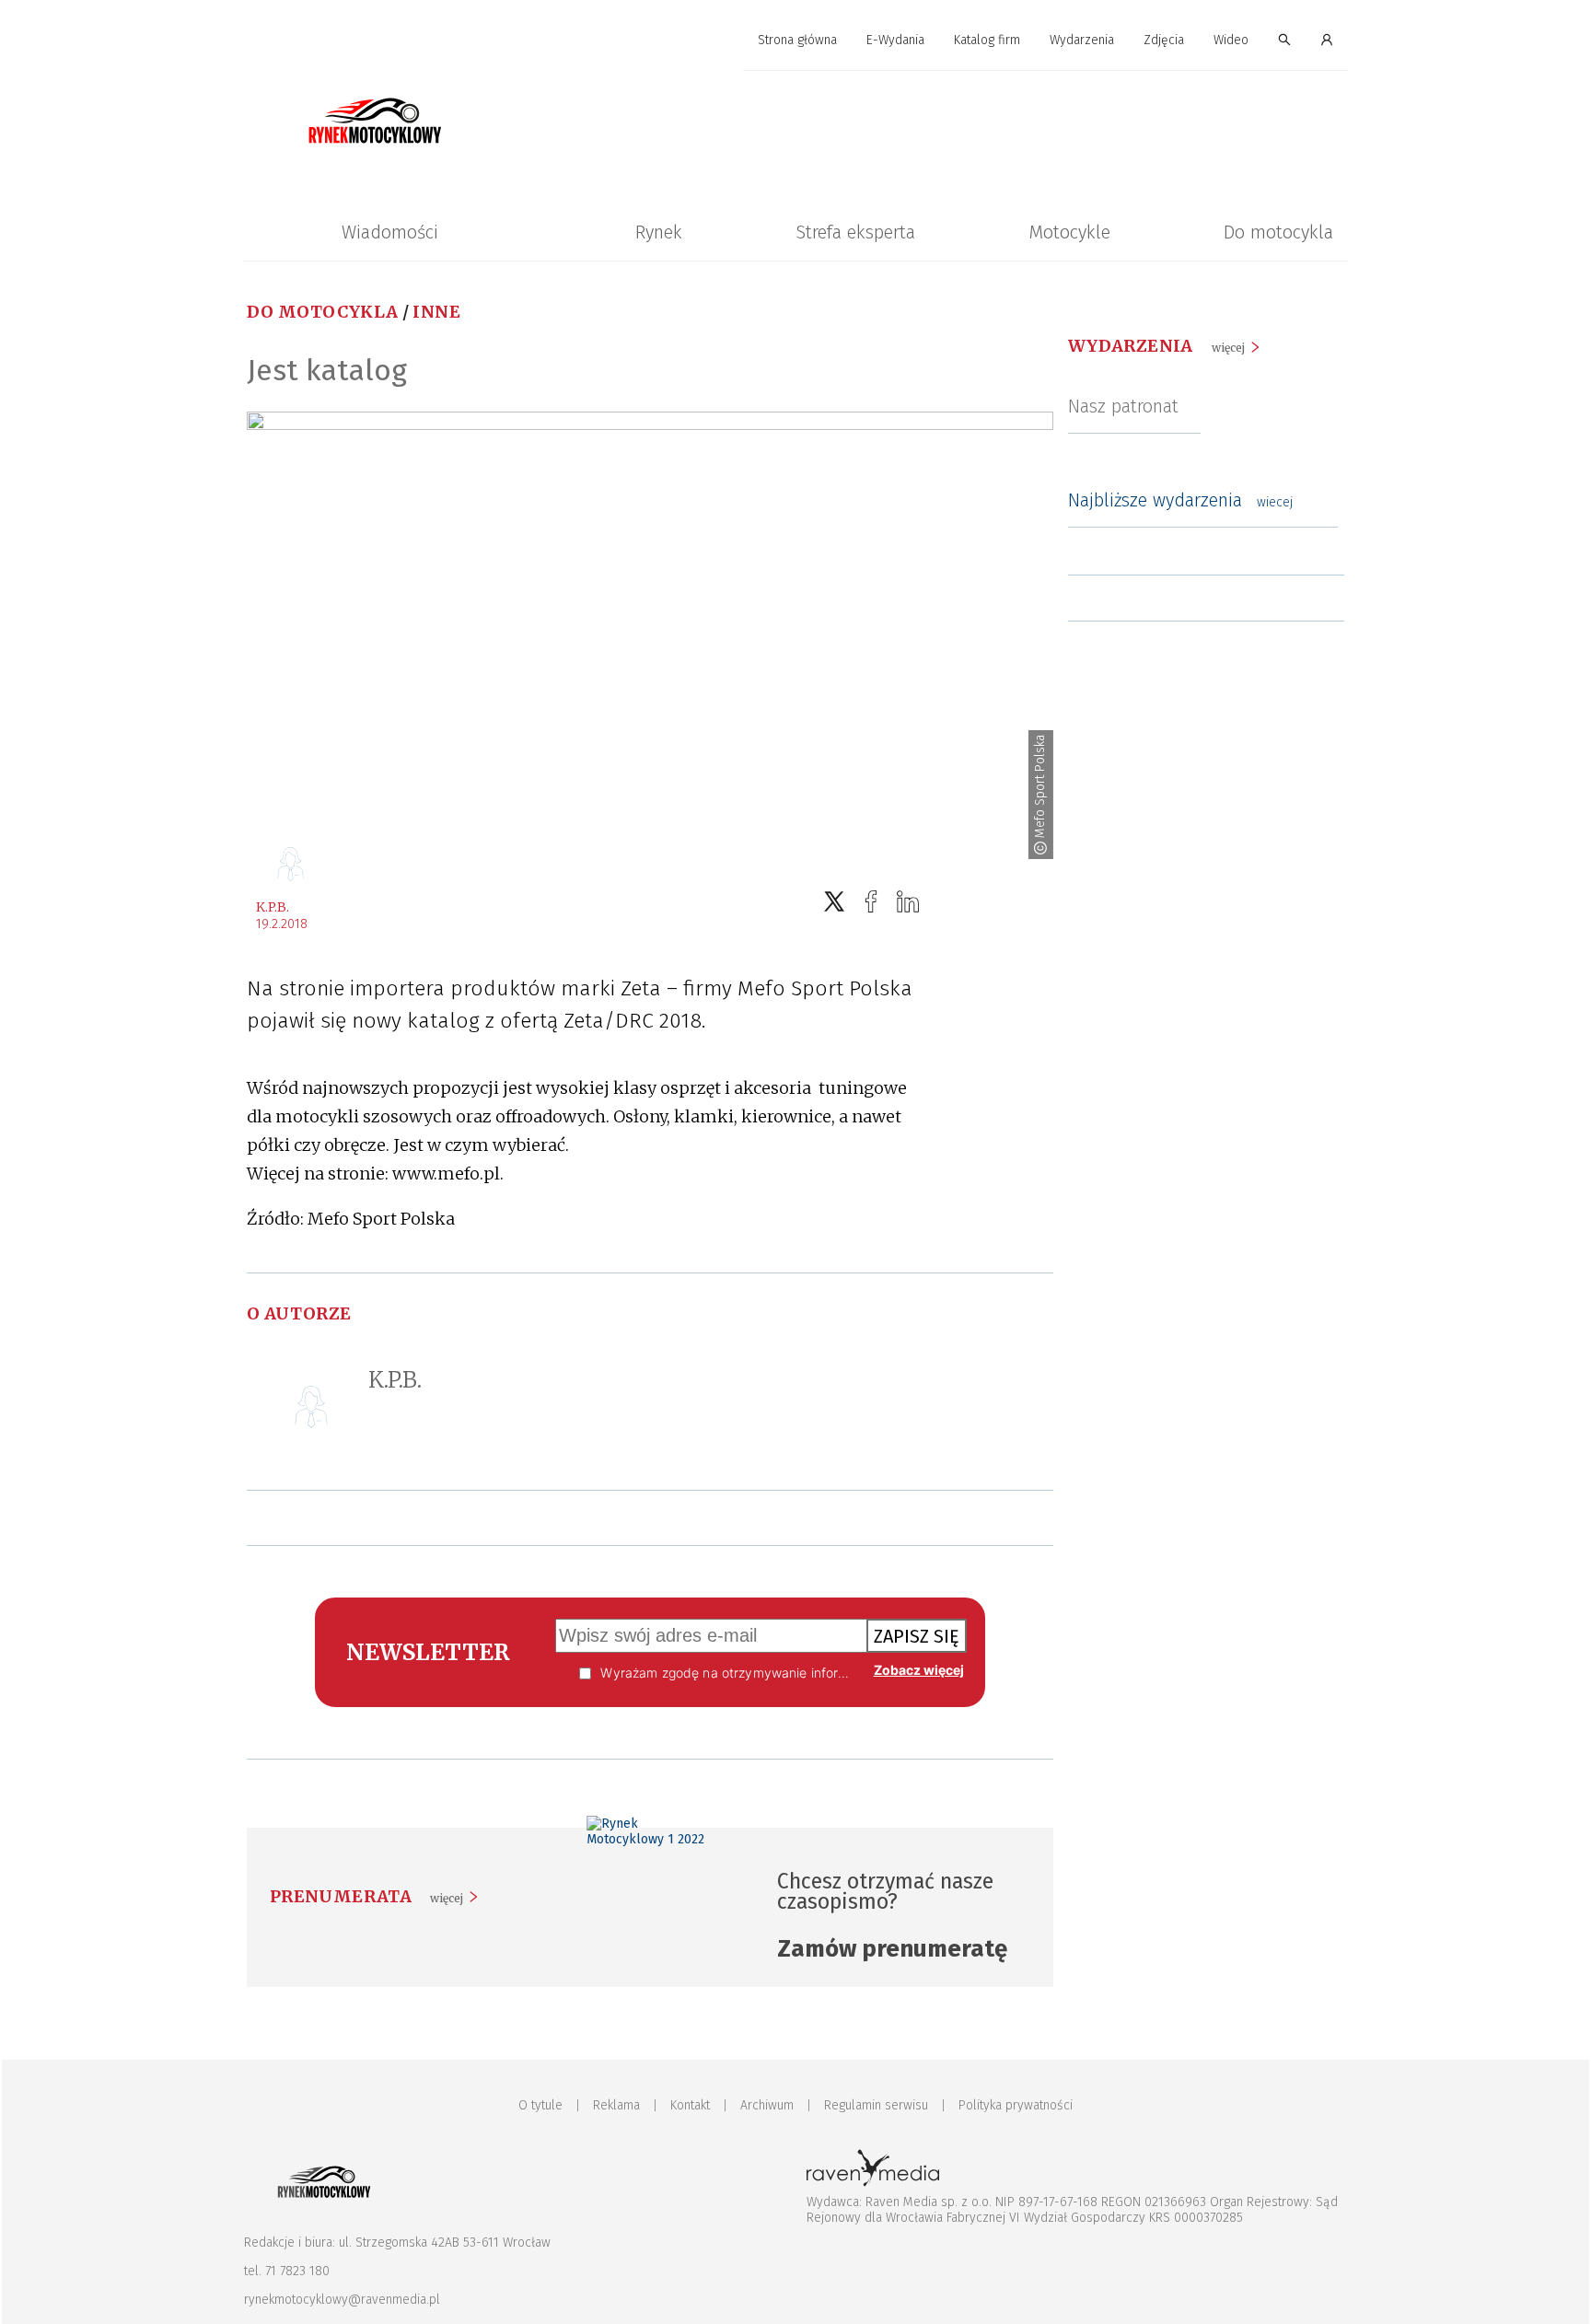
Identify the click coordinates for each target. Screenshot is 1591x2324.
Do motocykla (1278, 232)
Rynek (659, 232)
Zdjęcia (1164, 40)
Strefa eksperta (855, 232)
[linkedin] (908, 902)
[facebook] (871, 902)
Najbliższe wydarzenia (1180, 500)
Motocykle (1069, 232)
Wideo (1231, 40)
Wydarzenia (1082, 40)
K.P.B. (273, 907)
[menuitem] (797, 41)
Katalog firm (987, 40)
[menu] (795, 41)
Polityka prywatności (1016, 2105)
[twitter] (834, 902)
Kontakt (690, 2105)
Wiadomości (390, 232)
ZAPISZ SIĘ (917, 1636)
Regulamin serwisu (876, 2105)
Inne (436, 312)
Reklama (616, 2105)
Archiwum (767, 2105)
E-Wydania (895, 40)
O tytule (540, 2105)
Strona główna (797, 40)
